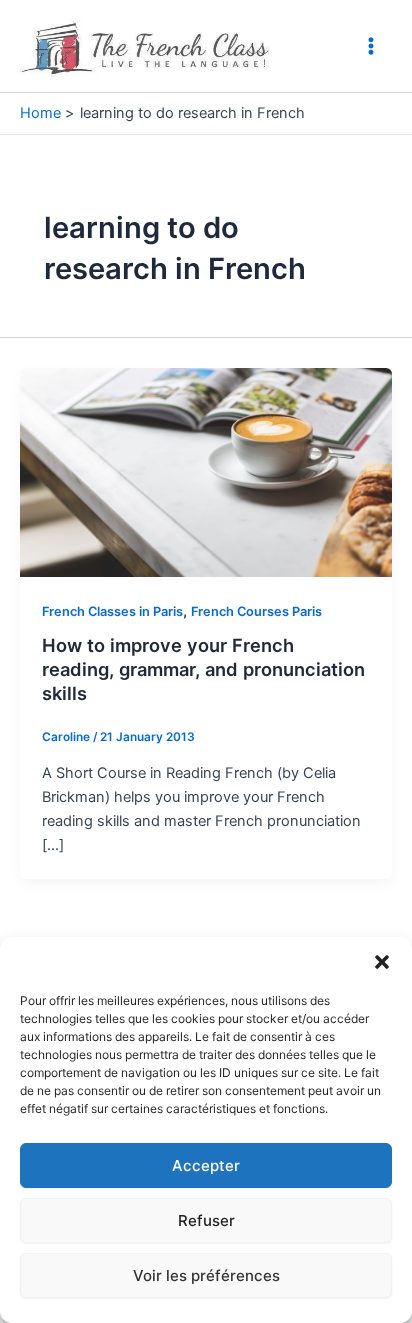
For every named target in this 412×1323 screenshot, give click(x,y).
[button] (382, 962)
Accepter (206, 1165)
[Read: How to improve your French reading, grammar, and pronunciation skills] (206, 471)
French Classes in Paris (112, 611)
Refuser (206, 1220)
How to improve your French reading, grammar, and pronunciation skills (203, 668)
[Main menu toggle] (371, 46)
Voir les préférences (206, 1275)
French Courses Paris (256, 611)
